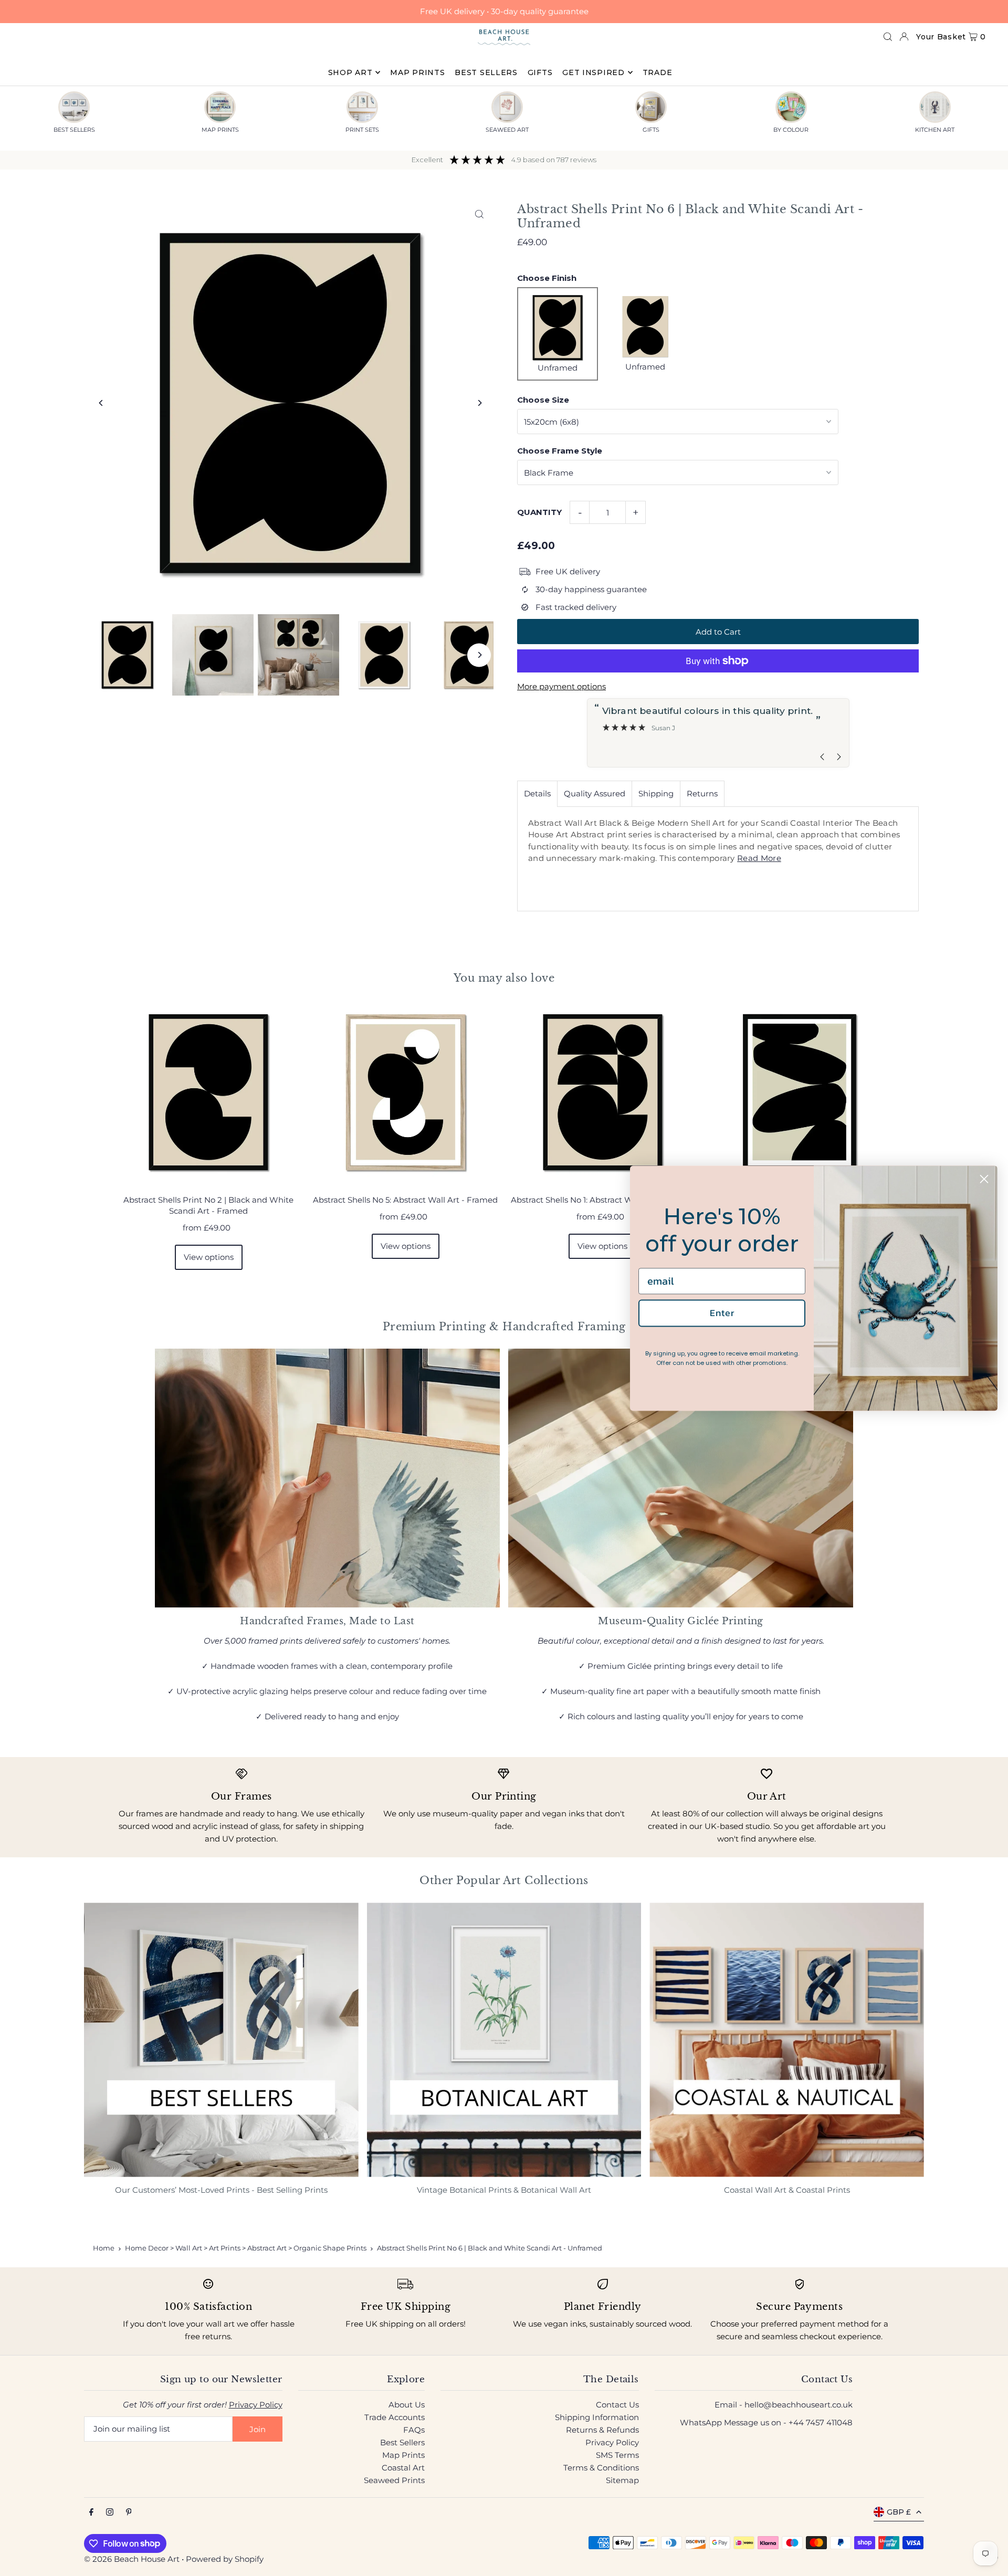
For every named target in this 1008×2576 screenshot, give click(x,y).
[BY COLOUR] (791, 107)
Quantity (539, 512)
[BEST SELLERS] (74, 107)
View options (209, 1257)
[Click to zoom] (479, 214)
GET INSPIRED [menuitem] (593, 72)
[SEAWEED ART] (507, 107)
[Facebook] (91, 2512)
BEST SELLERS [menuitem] (486, 72)
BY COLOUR (791, 130)
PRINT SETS (362, 130)
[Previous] (101, 403)
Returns (702, 793)
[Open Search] (888, 37)
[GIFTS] (651, 107)
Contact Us (617, 2405)
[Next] (479, 403)
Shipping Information (597, 2417)
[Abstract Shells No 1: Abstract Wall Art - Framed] (602, 1092)
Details (537, 793)
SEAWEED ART (507, 130)
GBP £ (899, 2512)
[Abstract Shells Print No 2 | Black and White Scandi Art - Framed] (209, 1092)
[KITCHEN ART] (935, 107)
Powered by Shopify (225, 2559)
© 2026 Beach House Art (132, 2559)
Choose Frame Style (560, 451)
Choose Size (543, 400)
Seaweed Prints (394, 2480)
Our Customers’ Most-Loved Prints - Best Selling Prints (221, 2190)
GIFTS (651, 130)
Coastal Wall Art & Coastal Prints (787, 2190)
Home (104, 2248)
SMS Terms (617, 2455)
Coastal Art (403, 2468)
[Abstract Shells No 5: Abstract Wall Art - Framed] (406, 1092)
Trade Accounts (395, 2417)
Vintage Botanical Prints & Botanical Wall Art (504, 2190)
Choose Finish (547, 278)
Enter (722, 1313)
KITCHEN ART (935, 130)
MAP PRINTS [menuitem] (417, 72)
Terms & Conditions (601, 2468)
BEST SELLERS (74, 130)
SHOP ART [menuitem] (350, 72)
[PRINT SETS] (362, 107)
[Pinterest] (129, 2512)
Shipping (656, 793)
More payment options (561, 686)
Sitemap (622, 2480)
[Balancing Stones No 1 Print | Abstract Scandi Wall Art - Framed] (799, 1092)
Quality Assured (595, 793)
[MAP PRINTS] (220, 107)
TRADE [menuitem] (658, 72)
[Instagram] (110, 2512)
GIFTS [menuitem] (540, 72)
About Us (407, 2405)
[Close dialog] (984, 1179)
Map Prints (403, 2455)
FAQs (414, 2430)
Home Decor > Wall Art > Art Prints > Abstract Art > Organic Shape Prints (246, 2248)
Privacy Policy (256, 2405)
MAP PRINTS (220, 130)
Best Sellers (402, 2442)
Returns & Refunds (602, 2430)
